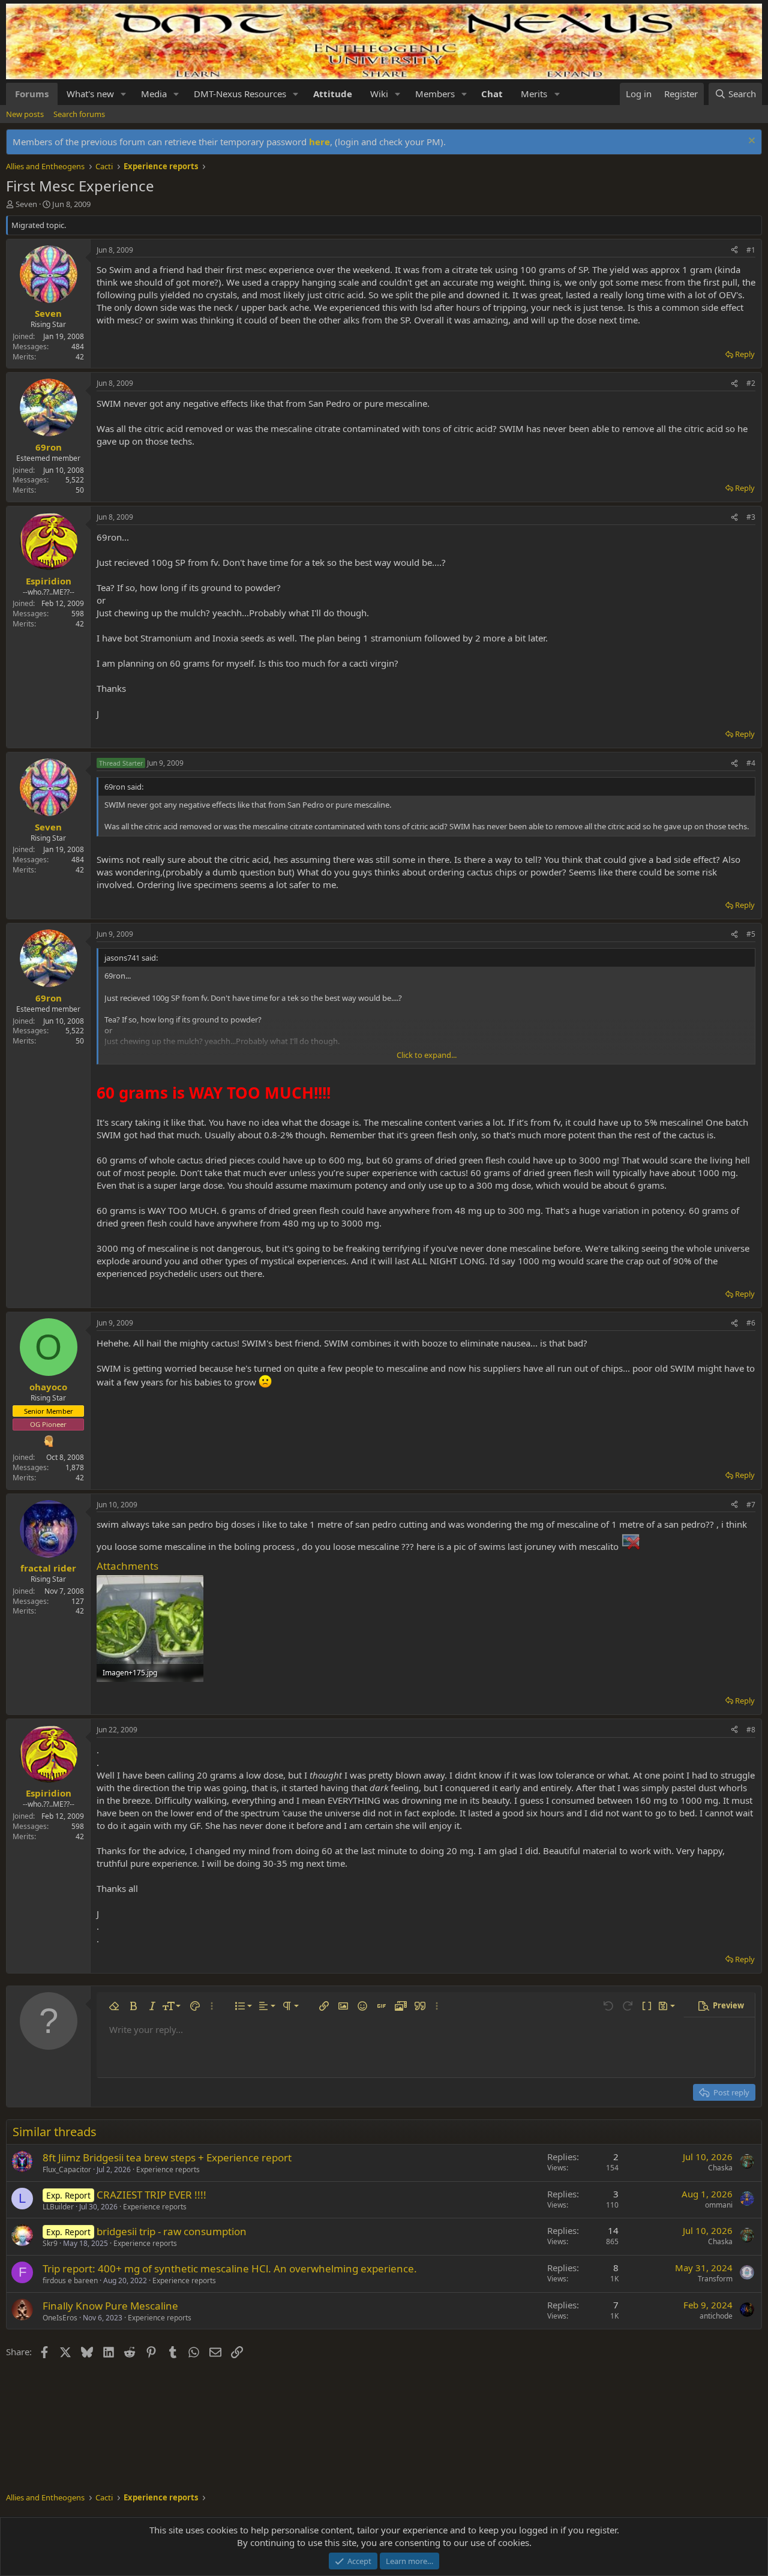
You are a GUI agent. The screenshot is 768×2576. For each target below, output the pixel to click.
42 (80, 357)
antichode (716, 2316)
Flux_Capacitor (67, 2169)
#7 (751, 1505)
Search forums (79, 114)
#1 (751, 250)
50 (80, 490)
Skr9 (50, 2243)
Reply (745, 354)
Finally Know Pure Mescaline (110, 2306)
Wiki (379, 94)
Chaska (720, 2168)
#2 (751, 383)
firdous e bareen (70, 2280)
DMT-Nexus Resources (240, 94)
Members (435, 94)
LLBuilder (58, 2207)
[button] (124, 94)
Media (154, 94)
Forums (32, 94)
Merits (534, 94)
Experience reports (168, 2169)
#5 (751, 934)
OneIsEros (60, 2318)
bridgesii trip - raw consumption (172, 2231)
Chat (492, 94)
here (319, 142)
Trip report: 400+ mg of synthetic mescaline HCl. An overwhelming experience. (230, 2268)
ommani (719, 2205)
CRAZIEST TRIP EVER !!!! (151, 2195)
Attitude (333, 94)
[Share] (734, 251)
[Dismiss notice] (750, 142)
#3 (751, 517)
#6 (751, 1323)
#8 (751, 1730)
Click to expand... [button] (427, 1055)
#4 (751, 763)
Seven (26, 204)
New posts (25, 114)
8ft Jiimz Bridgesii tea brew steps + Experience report (167, 2157)
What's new (90, 94)
